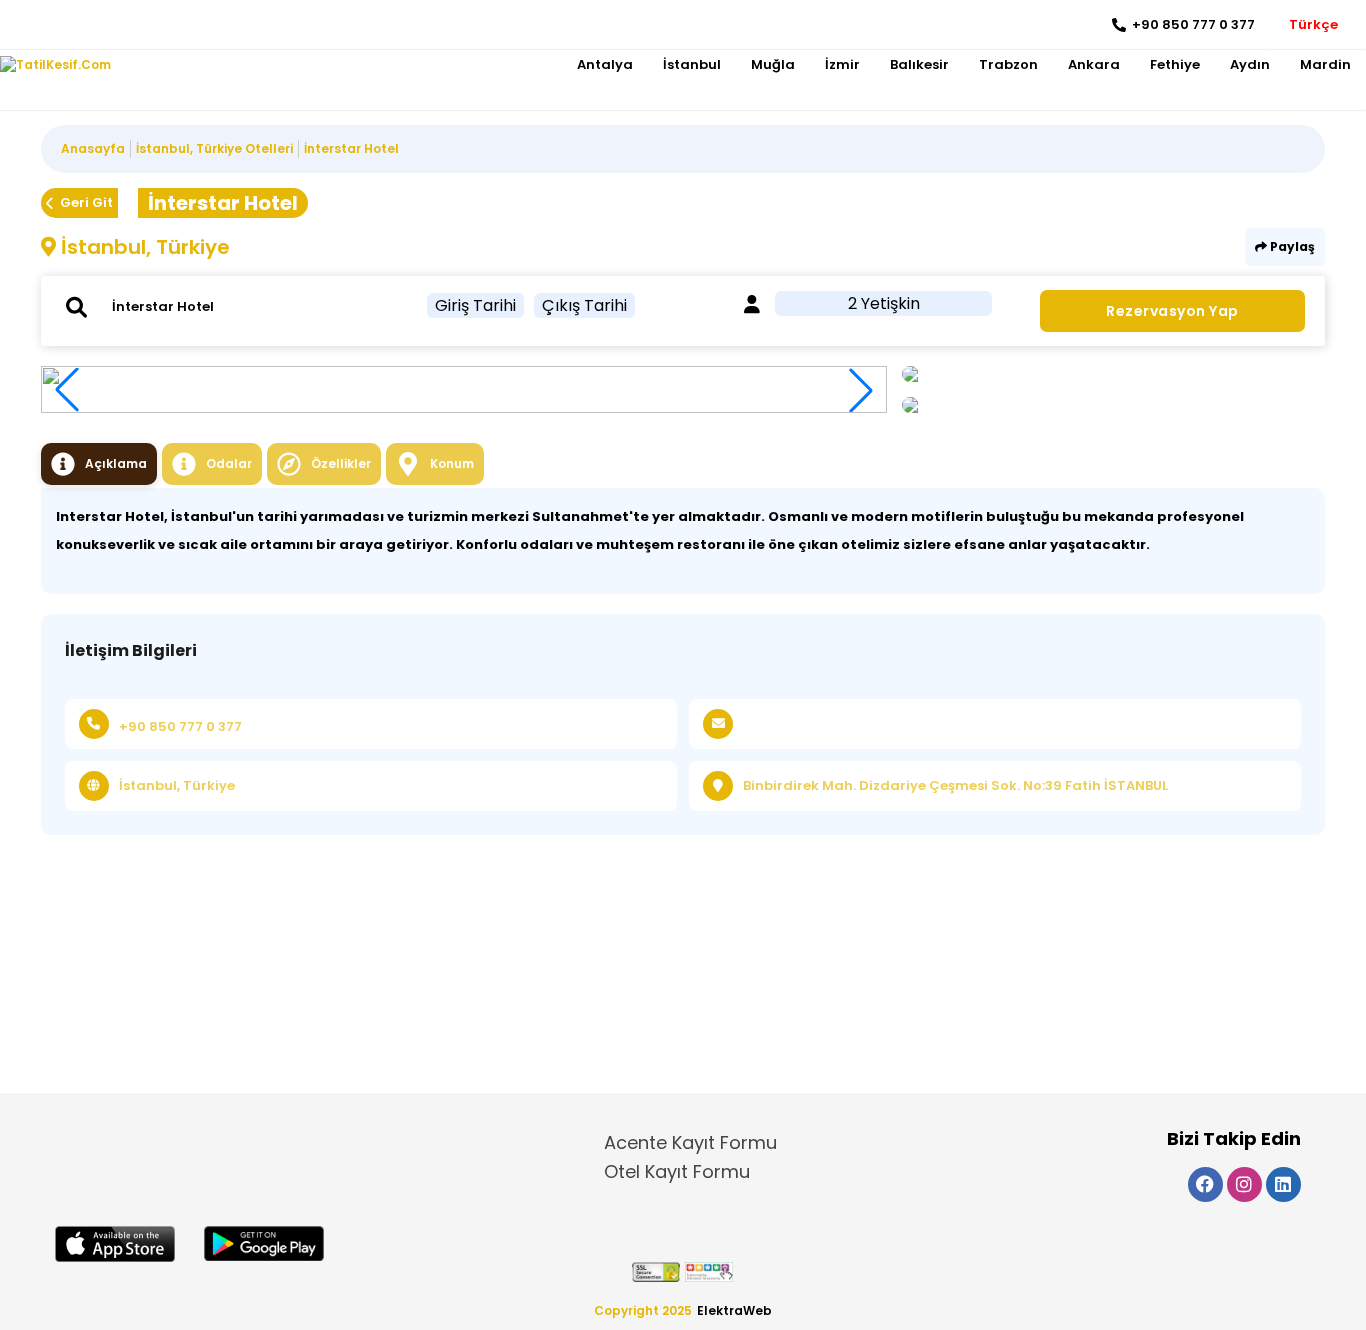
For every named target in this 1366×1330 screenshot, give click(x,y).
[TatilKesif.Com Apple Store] (115, 1244)
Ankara (1094, 64)
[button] (861, 390)
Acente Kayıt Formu (690, 1142)
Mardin (1325, 64)
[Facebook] (15, 25)
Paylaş (1291, 246)
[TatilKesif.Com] (55, 65)
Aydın (1250, 64)
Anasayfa (93, 148)
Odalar (229, 463)
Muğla (773, 64)
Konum (452, 463)
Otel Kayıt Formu (677, 1171)
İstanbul (692, 64)
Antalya (605, 64)
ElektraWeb (734, 1310)
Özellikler (341, 463)
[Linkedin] (75, 25)
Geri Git (86, 202)
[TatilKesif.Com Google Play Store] (264, 1243)
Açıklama (116, 463)
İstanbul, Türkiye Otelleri (214, 148)
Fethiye (1175, 64)
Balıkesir (919, 64)
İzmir (842, 64)
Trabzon (1008, 64)
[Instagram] (45, 25)
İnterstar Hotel (351, 148)
